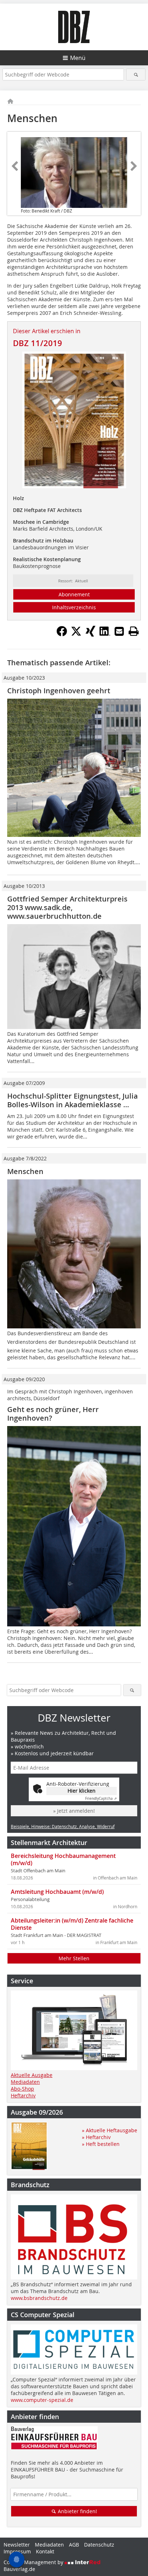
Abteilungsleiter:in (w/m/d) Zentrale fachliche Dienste (72, 1924)
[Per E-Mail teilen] (119, 631)
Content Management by (34, 2562)
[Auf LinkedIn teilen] (105, 634)
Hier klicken (82, 1791)
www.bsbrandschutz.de (39, 2298)
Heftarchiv (23, 2095)
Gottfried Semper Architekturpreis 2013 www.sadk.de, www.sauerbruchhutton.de (67, 907)
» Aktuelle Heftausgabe (110, 2130)
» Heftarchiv (96, 2137)
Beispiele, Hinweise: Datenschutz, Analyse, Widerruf (63, 1826)
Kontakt (45, 2551)
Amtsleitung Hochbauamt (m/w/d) (57, 1892)
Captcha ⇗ (101, 1799)
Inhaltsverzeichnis (74, 607)
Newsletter (17, 2545)
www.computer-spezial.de (42, 2400)
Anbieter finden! (77, 2511)
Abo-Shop (22, 2089)
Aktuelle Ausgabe (32, 2075)
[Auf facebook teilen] (62, 634)
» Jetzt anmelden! (74, 1811)
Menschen (25, 1171)
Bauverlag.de (19, 2569)
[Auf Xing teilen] (91, 634)
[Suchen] (136, 74)
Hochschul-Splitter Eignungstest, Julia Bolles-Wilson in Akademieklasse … (73, 1100)
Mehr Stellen (74, 1958)
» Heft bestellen (101, 2144)
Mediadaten (25, 2082)
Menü (78, 58)
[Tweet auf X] (76, 634)
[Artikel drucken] (134, 631)
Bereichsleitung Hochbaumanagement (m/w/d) (63, 1859)
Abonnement (74, 594)
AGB (74, 2545)
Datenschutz (99, 2545)
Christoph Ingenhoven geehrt (59, 691)
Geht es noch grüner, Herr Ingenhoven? (53, 1414)
